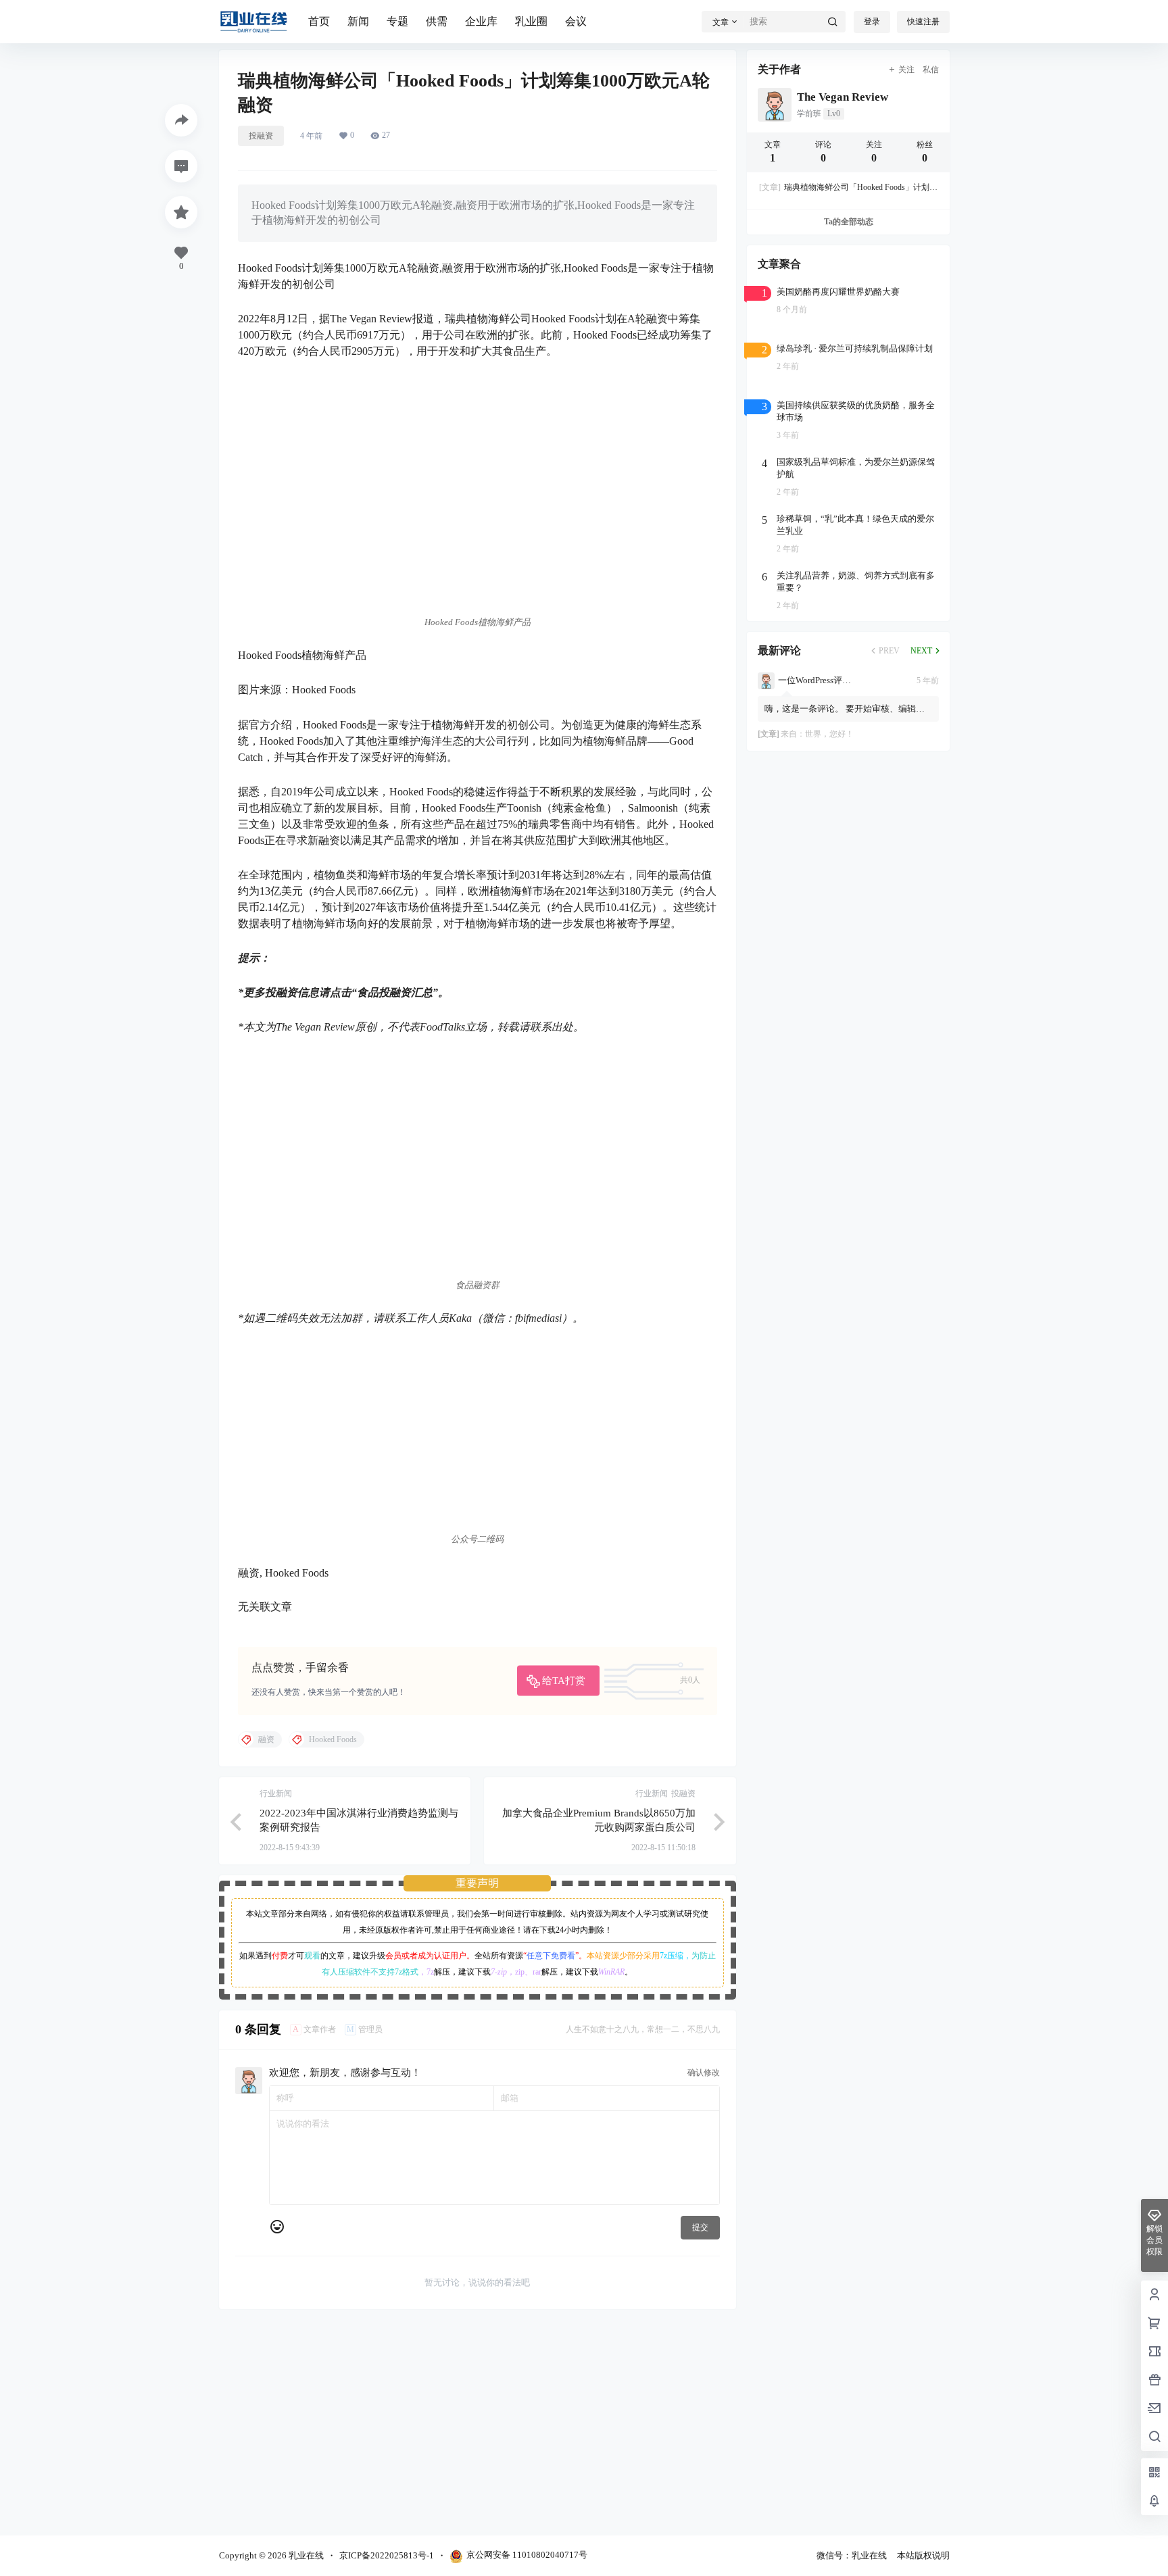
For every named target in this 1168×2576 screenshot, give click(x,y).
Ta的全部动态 (848, 222)
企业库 (481, 21)
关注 (906, 70)
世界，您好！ (829, 734)
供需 (437, 21)
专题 (397, 21)
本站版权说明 (923, 2555)
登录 (872, 22)
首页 (319, 21)
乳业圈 (531, 21)
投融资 (261, 136)
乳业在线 (305, 2555)
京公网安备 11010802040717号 (527, 2555)
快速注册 (923, 22)
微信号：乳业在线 (852, 2555)
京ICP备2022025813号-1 (387, 2555)
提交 (700, 2227)
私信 (931, 70)
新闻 (358, 21)
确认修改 (704, 2073)
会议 (576, 21)
